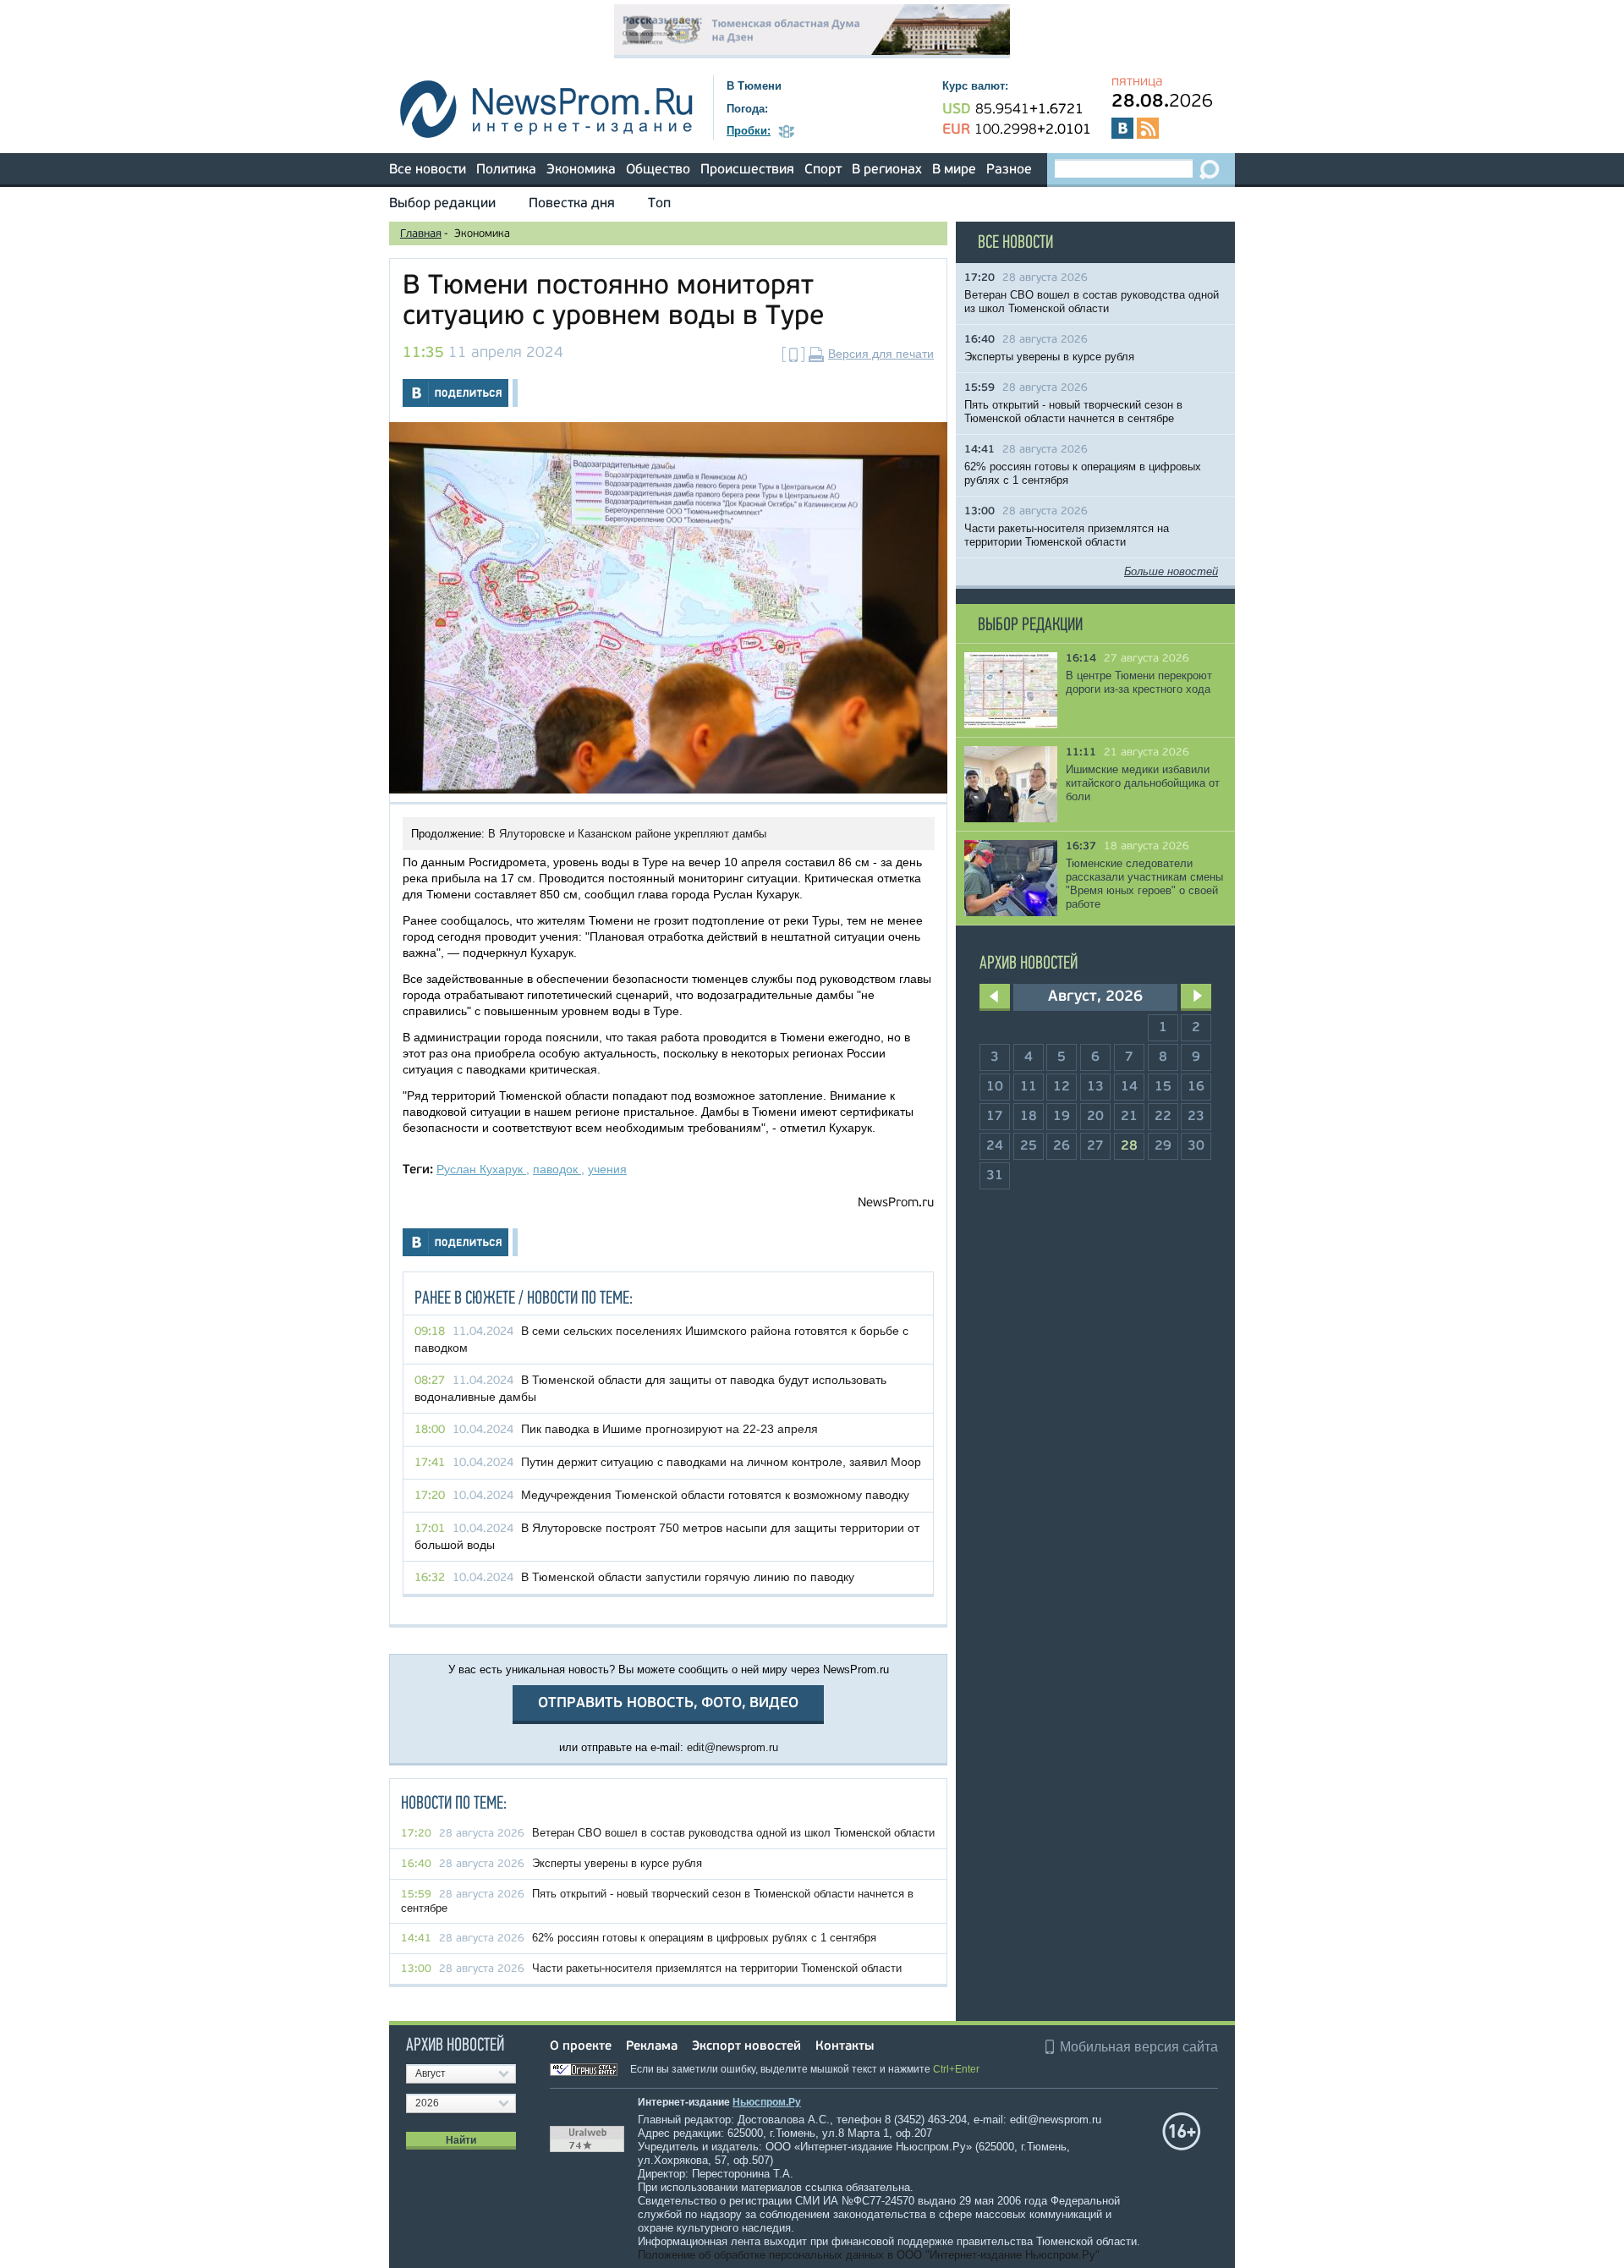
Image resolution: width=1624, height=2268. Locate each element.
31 (995, 1176)
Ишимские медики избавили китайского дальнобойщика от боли (1143, 783)
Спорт (823, 170)
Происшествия (747, 170)
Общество (658, 170)
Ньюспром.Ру (767, 2102)
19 (1062, 1117)
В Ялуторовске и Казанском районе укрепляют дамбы (627, 834)
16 (1196, 1087)
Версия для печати (881, 354)
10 (995, 1087)
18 (1029, 1117)
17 (995, 1117)
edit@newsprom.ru (732, 1747)
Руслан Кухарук (481, 1169)
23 (1196, 1117)
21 (1129, 1117)
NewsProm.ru (896, 1203)
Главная (421, 234)
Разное (1009, 170)
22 (1163, 1117)
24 (995, 1146)
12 (1062, 1087)
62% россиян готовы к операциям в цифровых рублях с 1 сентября (704, 1938)
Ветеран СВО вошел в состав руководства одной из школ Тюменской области (733, 1833)
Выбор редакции (442, 204)
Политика (506, 170)
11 (1029, 1087)
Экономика (581, 170)
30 (1196, 1146)
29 (1163, 1146)
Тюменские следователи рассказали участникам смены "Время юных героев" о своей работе (1144, 884)
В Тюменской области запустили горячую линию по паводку (688, 1577)
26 (1062, 1146)
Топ (659, 204)
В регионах (887, 170)
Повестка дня (572, 204)
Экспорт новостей (746, 2047)
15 (1163, 1087)
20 (1095, 1117)
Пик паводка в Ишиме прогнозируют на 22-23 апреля (669, 1429)
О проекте (581, 2047)
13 (1095, 1087)
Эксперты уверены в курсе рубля (617, 1863)
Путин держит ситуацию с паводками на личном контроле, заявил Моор (721, 1462)
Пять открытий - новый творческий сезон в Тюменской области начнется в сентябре (1073, 412)
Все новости (428, 170)
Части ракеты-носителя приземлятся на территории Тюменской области (717, 1968)
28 (1129, 1146)
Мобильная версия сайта (1139, 2047)
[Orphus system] (589, 2069)
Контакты (845, 2047)
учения (607, 1169)
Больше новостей (1171, 571)
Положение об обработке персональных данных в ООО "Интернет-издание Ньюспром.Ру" (869, 2255)
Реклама (652, 2047)
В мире (954, 170)
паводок (557, 1169)
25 (1029, 1146)
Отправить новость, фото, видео (668, 1703)
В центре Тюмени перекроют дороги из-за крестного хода (1139, 682)
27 (1095, 1146)
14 (1129, 1087)
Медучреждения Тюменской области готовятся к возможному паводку (715, 1495)
